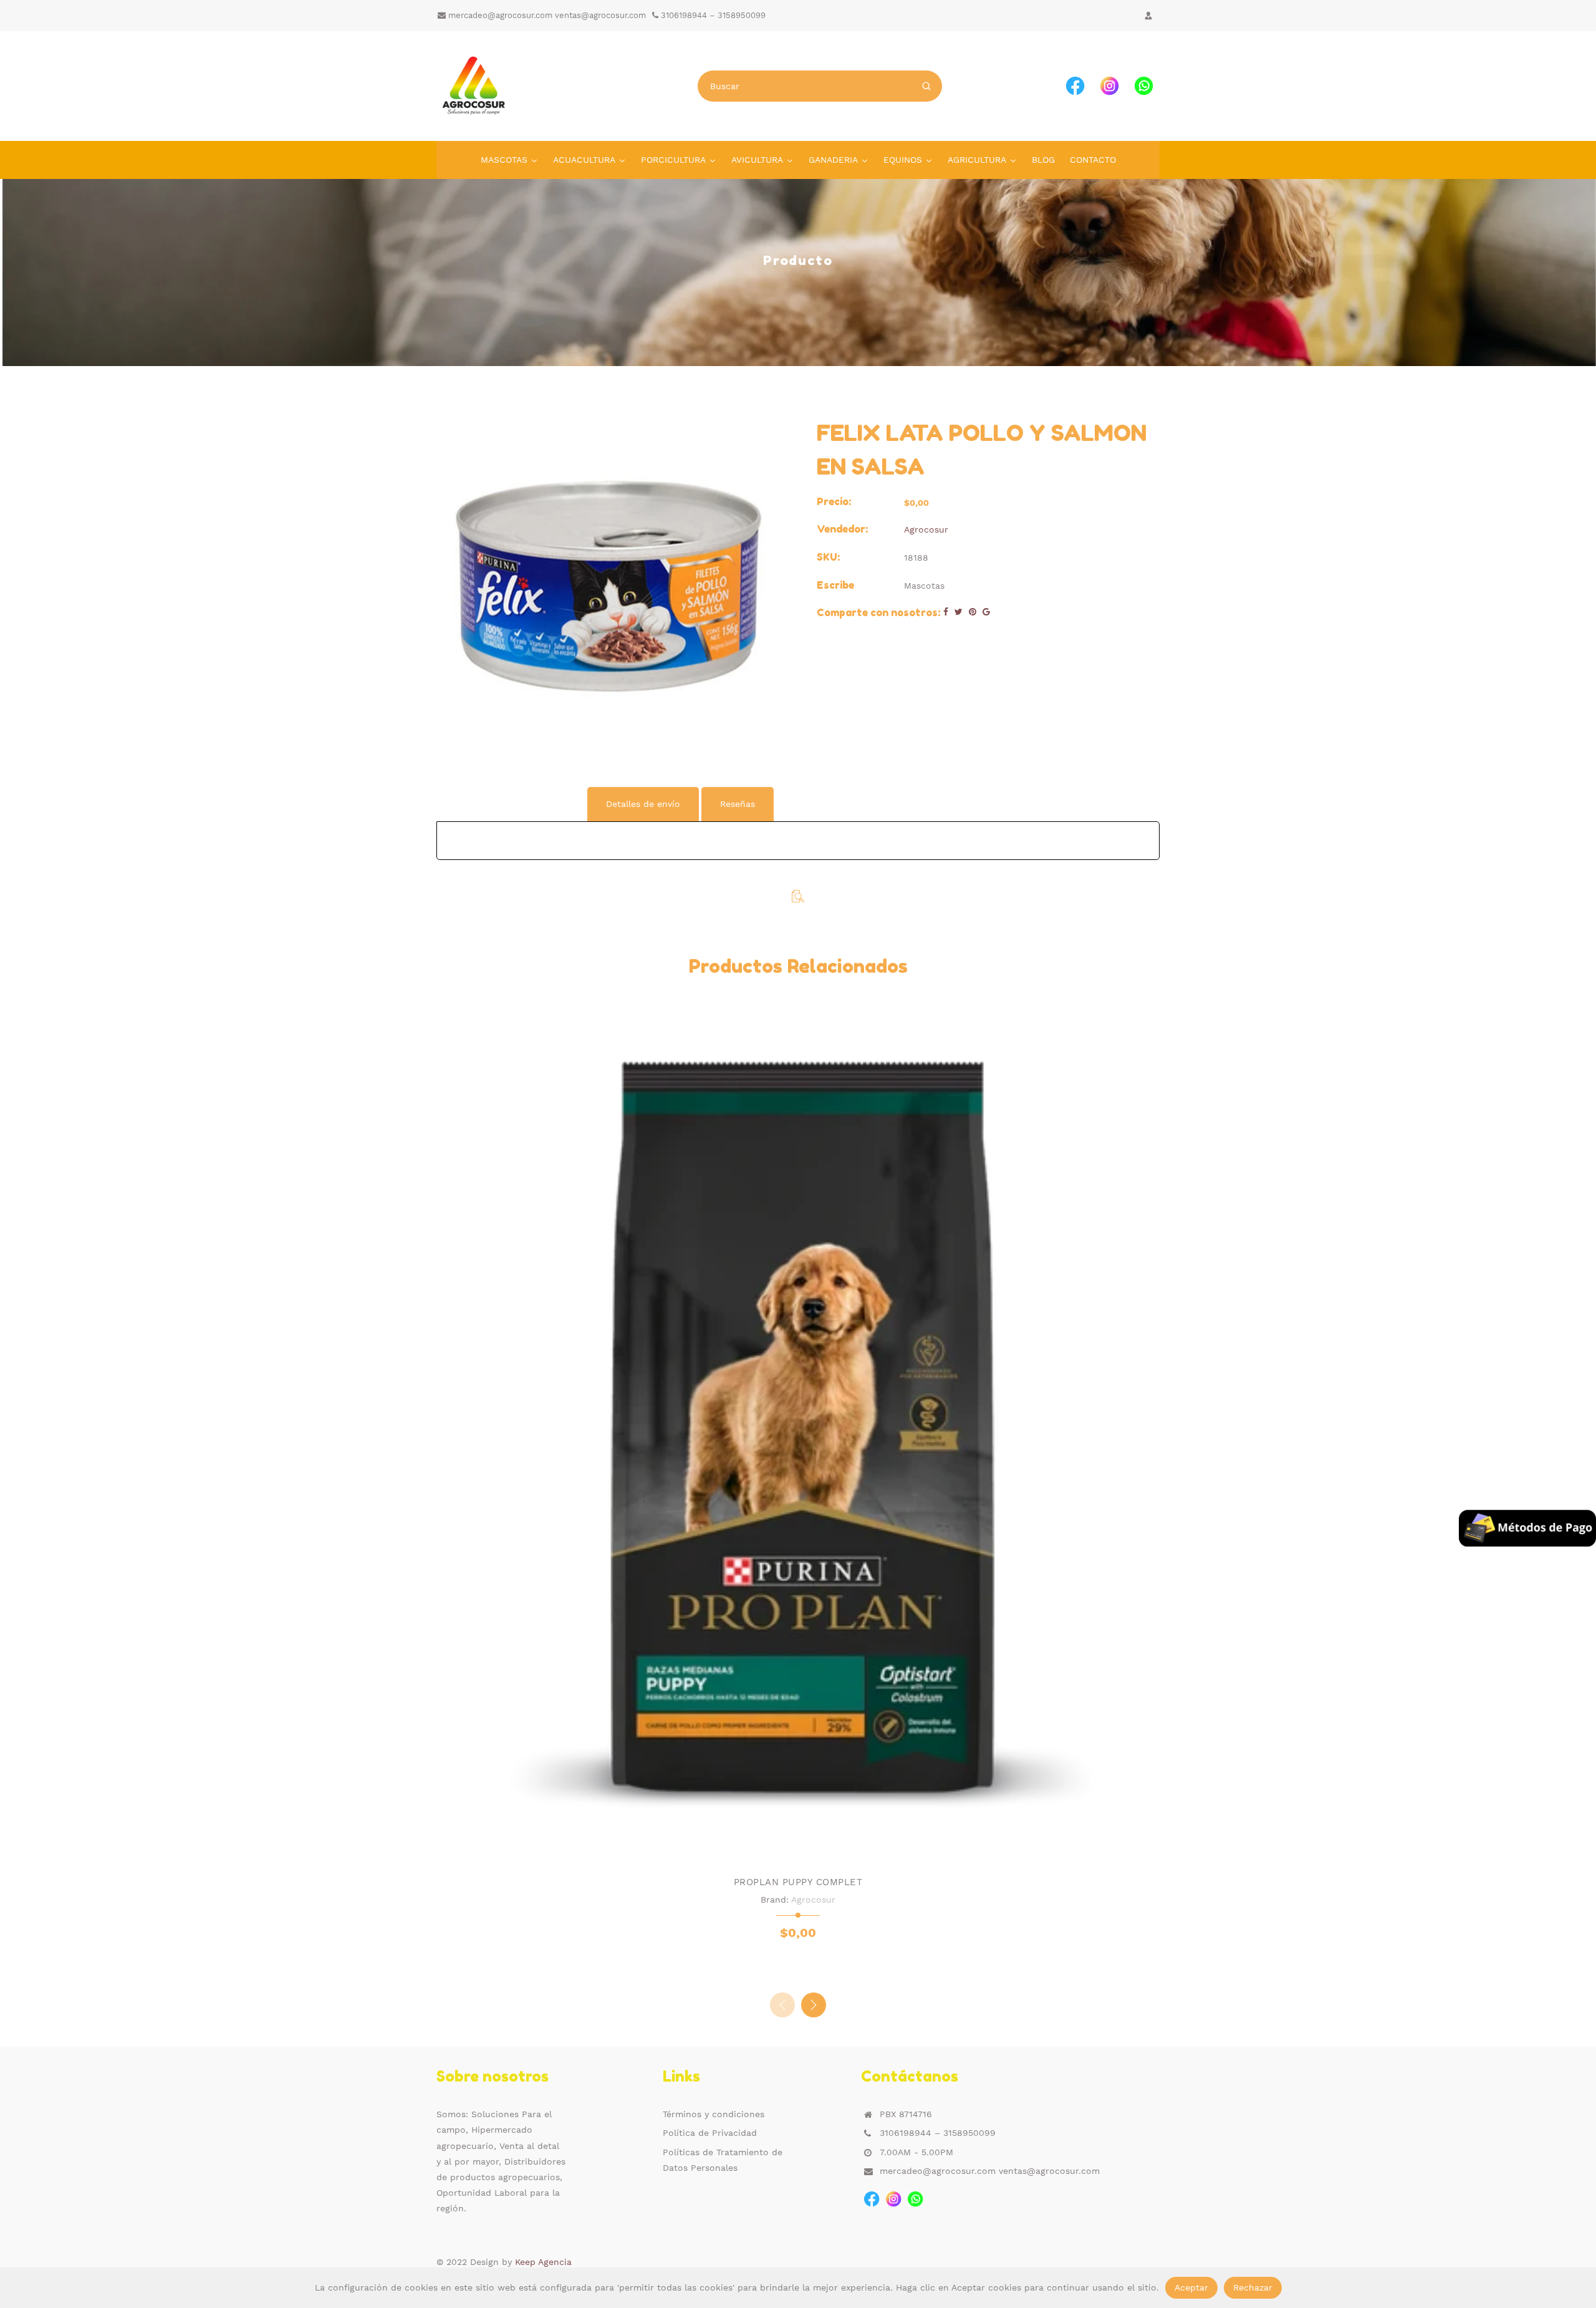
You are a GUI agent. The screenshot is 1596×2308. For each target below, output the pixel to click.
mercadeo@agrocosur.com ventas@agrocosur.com (546, 15)
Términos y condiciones (714, 2114)
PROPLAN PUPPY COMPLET (798, 1882)
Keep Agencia (543, 2262)
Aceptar (1191, 2287)
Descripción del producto (511, 804)
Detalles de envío (643, 804)
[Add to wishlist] (786, 1847)
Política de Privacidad (710, 2133)
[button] (814, 2005)
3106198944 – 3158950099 (712, 15)
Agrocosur (926, 529)
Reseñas (738, 804)
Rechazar (1253, 2287)
